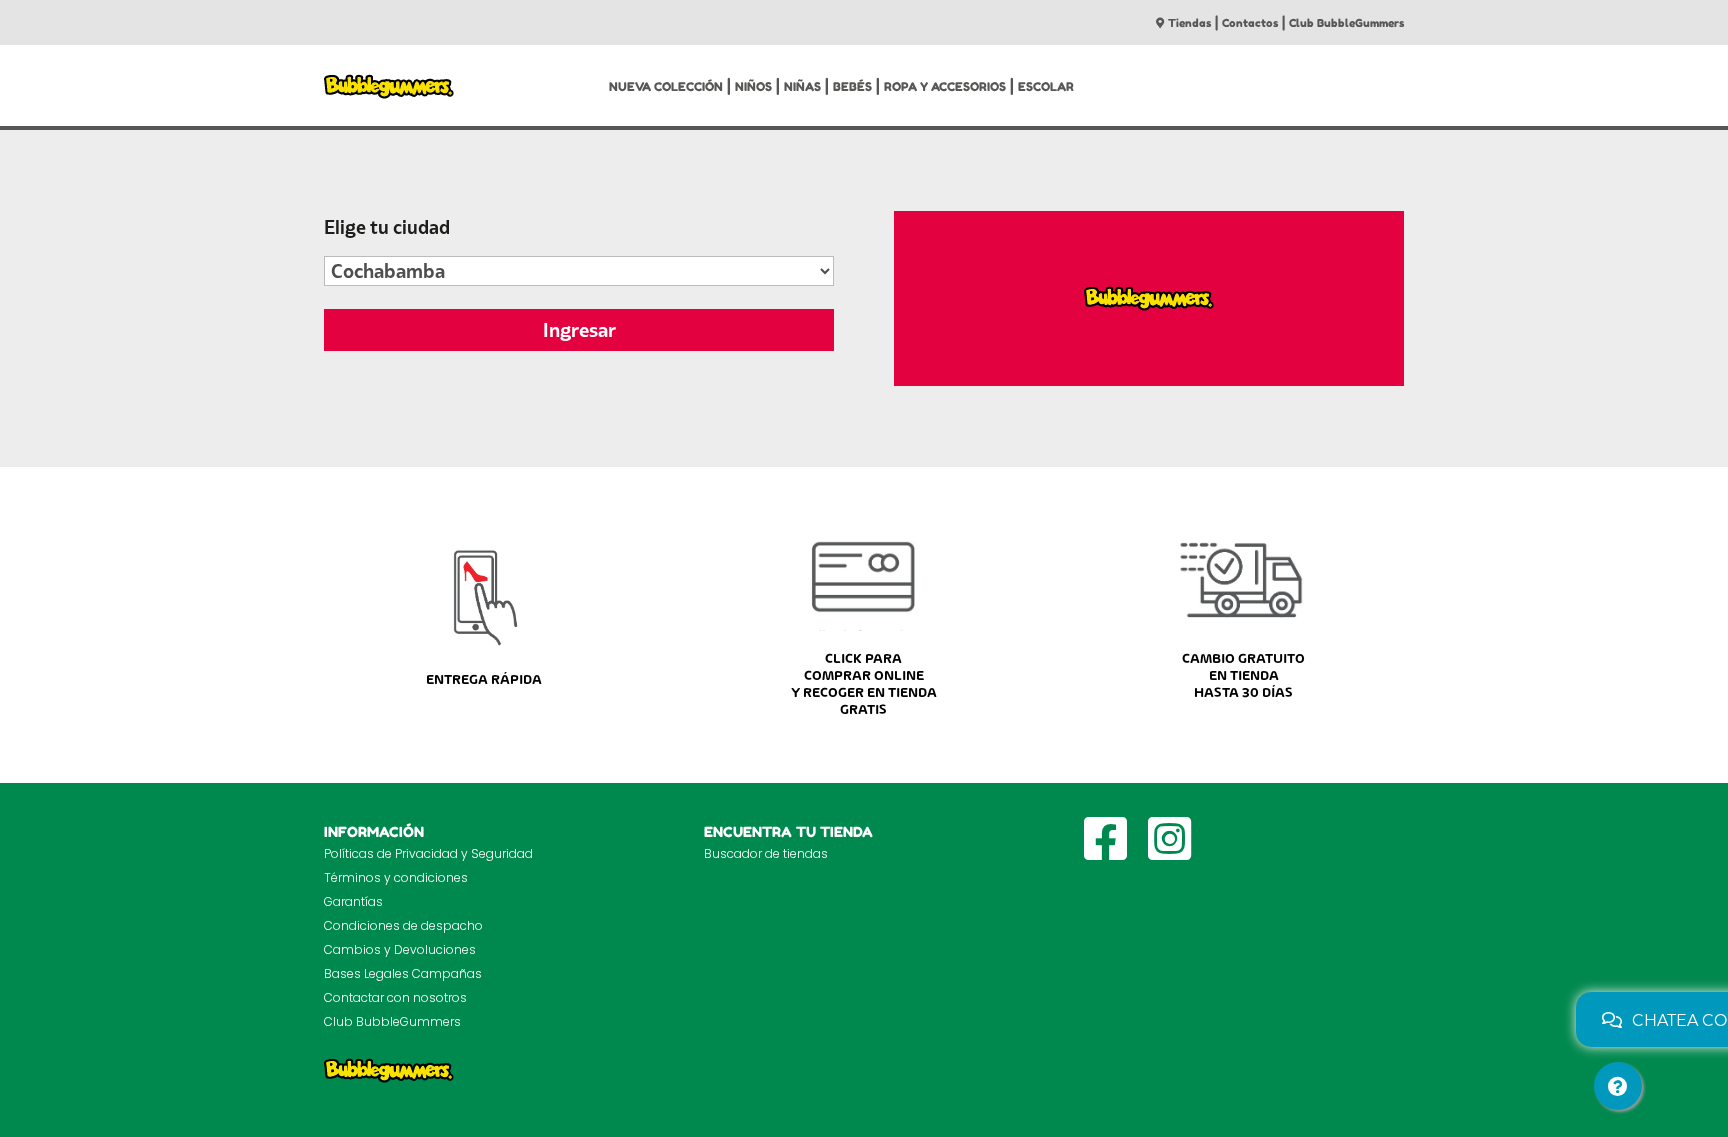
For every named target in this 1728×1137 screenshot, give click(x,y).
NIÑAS (802, 86)
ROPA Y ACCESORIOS (945, 86)
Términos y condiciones (396, 877)
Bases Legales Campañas (403, 973)
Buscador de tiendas (766, 853)
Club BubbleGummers (1346, 23)
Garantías (353, 901)
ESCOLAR (1046, 86)
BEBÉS (852, 86)
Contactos (1250, 23)
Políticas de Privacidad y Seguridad (428, 853)
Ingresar (579, 330)
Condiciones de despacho (403, 925)
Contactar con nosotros (395, 997)
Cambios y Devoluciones (400, 949)
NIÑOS (753, 86)
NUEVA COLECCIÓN (666, 86)
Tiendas (1189, 23)
